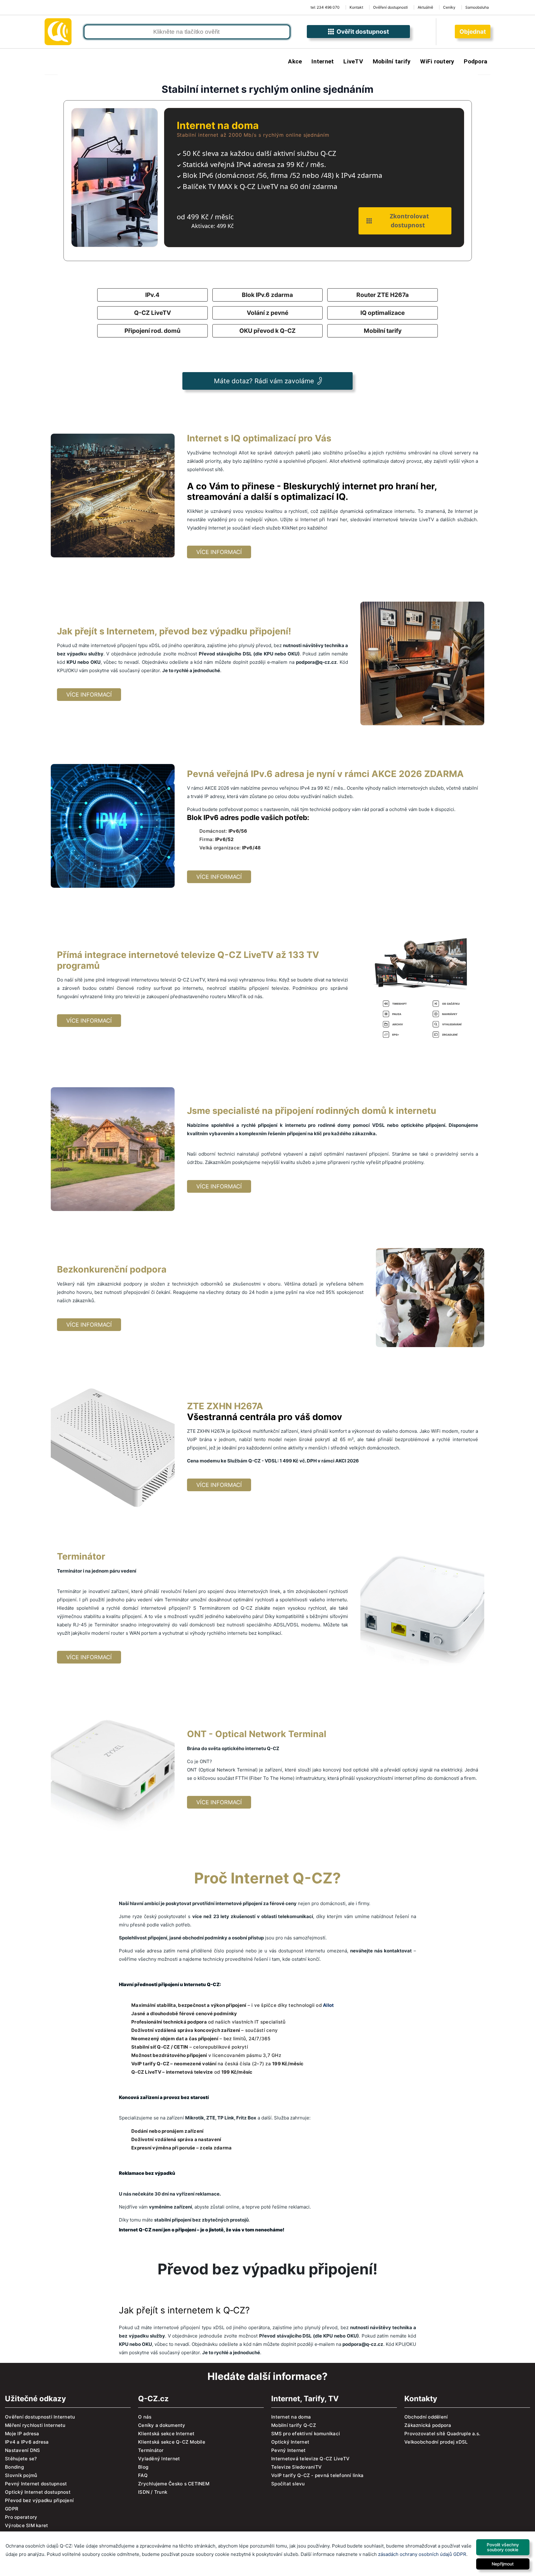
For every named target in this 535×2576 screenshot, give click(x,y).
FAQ (143, 2475)
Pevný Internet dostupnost (36, 2484)
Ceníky (449, 7)
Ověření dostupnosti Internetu (40, 2417)
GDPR (12, 2509)
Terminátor (151, 2450)
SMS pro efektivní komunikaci (306, 2434)
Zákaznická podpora (428, 2425)
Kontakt (356, 7)
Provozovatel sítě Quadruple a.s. (442, 2434)
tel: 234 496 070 (325, 7)
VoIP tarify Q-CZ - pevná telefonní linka (317, 2475)
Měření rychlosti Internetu (35, 2425)
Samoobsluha (477, 7)
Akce (295, 61)
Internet (323, 61)
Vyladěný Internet (159, 2459)
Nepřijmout (503, 2564)
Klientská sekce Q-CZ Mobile (172, 2442)
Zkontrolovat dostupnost (408, 221)
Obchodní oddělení (426, 2417)
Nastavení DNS (22, 2450)
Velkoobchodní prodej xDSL (436, 2442)
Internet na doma (291, 2417)
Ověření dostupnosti (390, 7)
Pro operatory (21, 2517)
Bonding (14, 2467)
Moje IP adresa (22, 2434)
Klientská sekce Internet (166, 2434)
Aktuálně (425, 7)
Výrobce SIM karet (26, 2525)
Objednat (473, 32)
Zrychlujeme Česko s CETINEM (174, 2484)
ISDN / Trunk (153, 2492)
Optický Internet (290, 2442)
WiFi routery (437, 61)
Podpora (476, 61)
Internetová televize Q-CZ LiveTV (310, 2459)
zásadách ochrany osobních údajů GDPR (422, 2554)
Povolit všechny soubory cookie (503, 2547)
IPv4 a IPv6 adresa (27, 2442)
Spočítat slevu (288, 2484)
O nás (145, 2417)
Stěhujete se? (21, 2459)
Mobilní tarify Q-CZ (294, 2425)
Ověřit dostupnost (361, 32)
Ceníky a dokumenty (162, 2425)
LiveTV (353, 61)
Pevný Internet (289, 2450)
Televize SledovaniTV (296, 2467)
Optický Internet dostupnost (38, 2492)
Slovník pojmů (21, 2475)
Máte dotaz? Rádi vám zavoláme (264, 381)
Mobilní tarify (392, 61)
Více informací (219, 552)
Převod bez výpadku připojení (39, 2500)
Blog (143, 2467)
